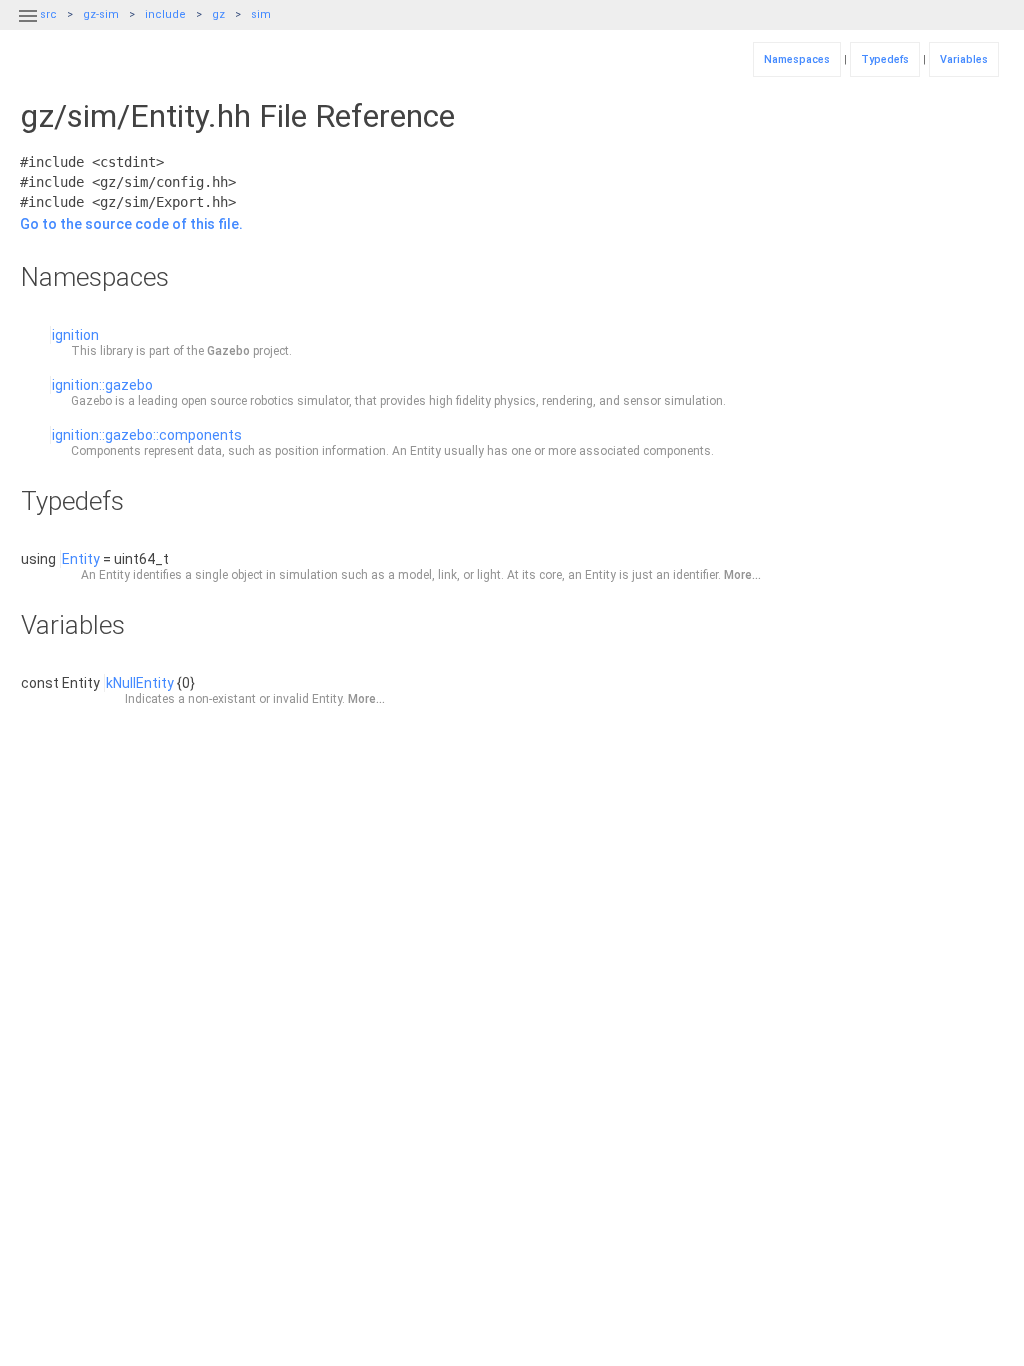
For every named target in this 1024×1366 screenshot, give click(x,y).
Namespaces (797, 59)
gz (218, 14)
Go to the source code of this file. (131, 224)
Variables (964, 59)
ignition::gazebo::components (147, 435)
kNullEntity (140, 683)
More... (742, 575)
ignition (75, 335)
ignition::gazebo (102, 385)
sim (261, 14)
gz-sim (101, 14)
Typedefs (885, 59)
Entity (81, 559)
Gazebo (228, 351)
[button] (28, 28)
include (165, 14)
